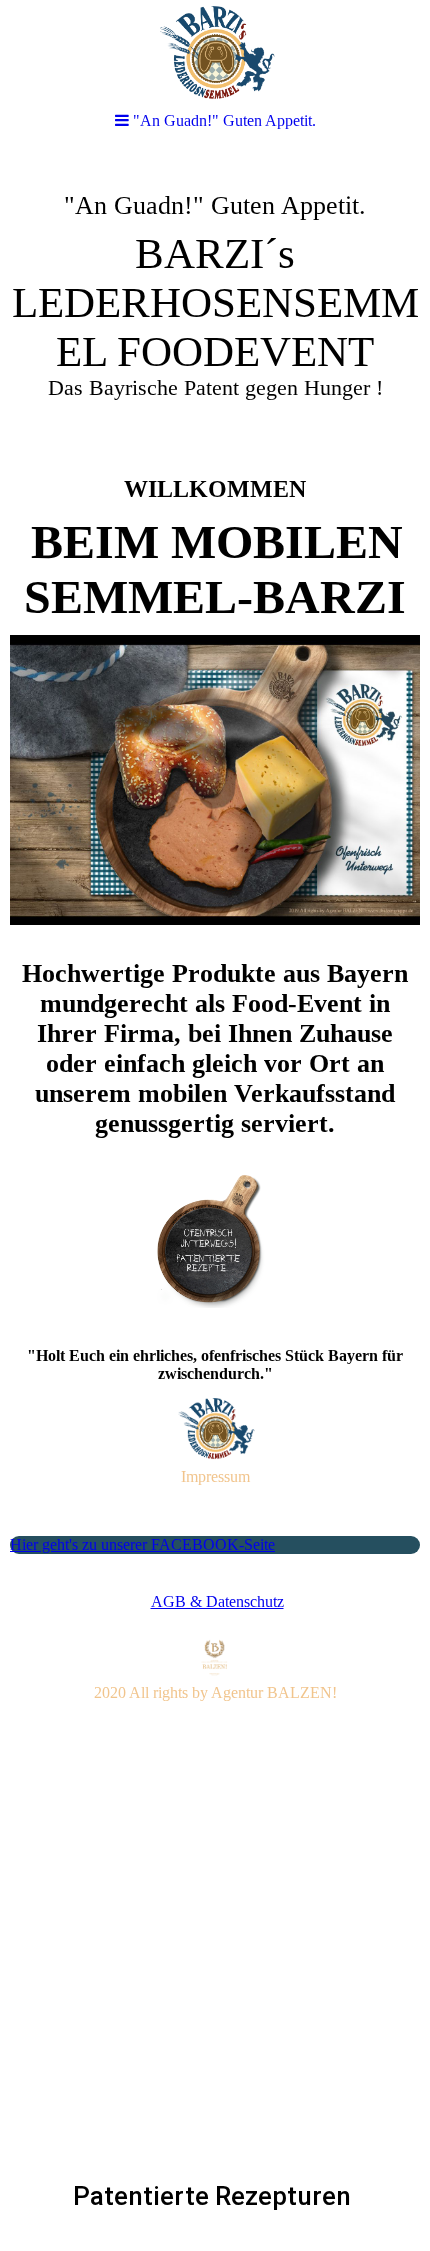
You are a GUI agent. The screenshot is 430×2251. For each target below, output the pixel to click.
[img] (215, 306)
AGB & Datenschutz (217, 1601)
